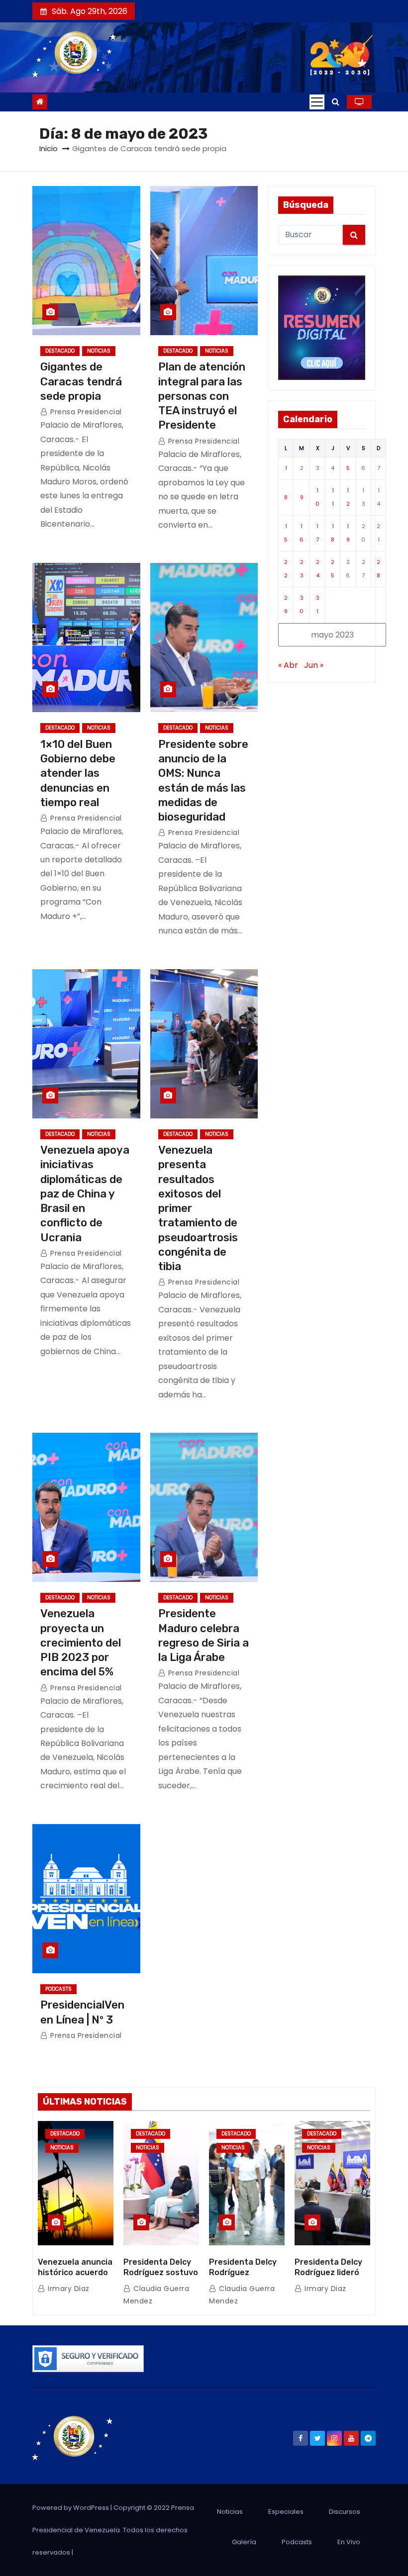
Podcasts (58, 1989)
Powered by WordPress (71, 2508)
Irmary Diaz (68, 2289)
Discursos (345, 2512)
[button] (336, 102)
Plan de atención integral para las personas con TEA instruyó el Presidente (202, 396)
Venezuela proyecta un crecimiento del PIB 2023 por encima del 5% (81, 1643)
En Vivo (349, 2542)
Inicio (49, 148)
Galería (244, 2542)
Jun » (314, 665)
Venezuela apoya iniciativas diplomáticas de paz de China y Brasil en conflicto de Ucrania (85, 1194)
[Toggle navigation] (317, 102)
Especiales (286, 2512)
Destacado (60, 351)
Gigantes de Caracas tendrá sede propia (81, 381)
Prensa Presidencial (85, 412)
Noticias (99, 351)
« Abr (288, 665)
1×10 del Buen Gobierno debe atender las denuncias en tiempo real (78, 773)
